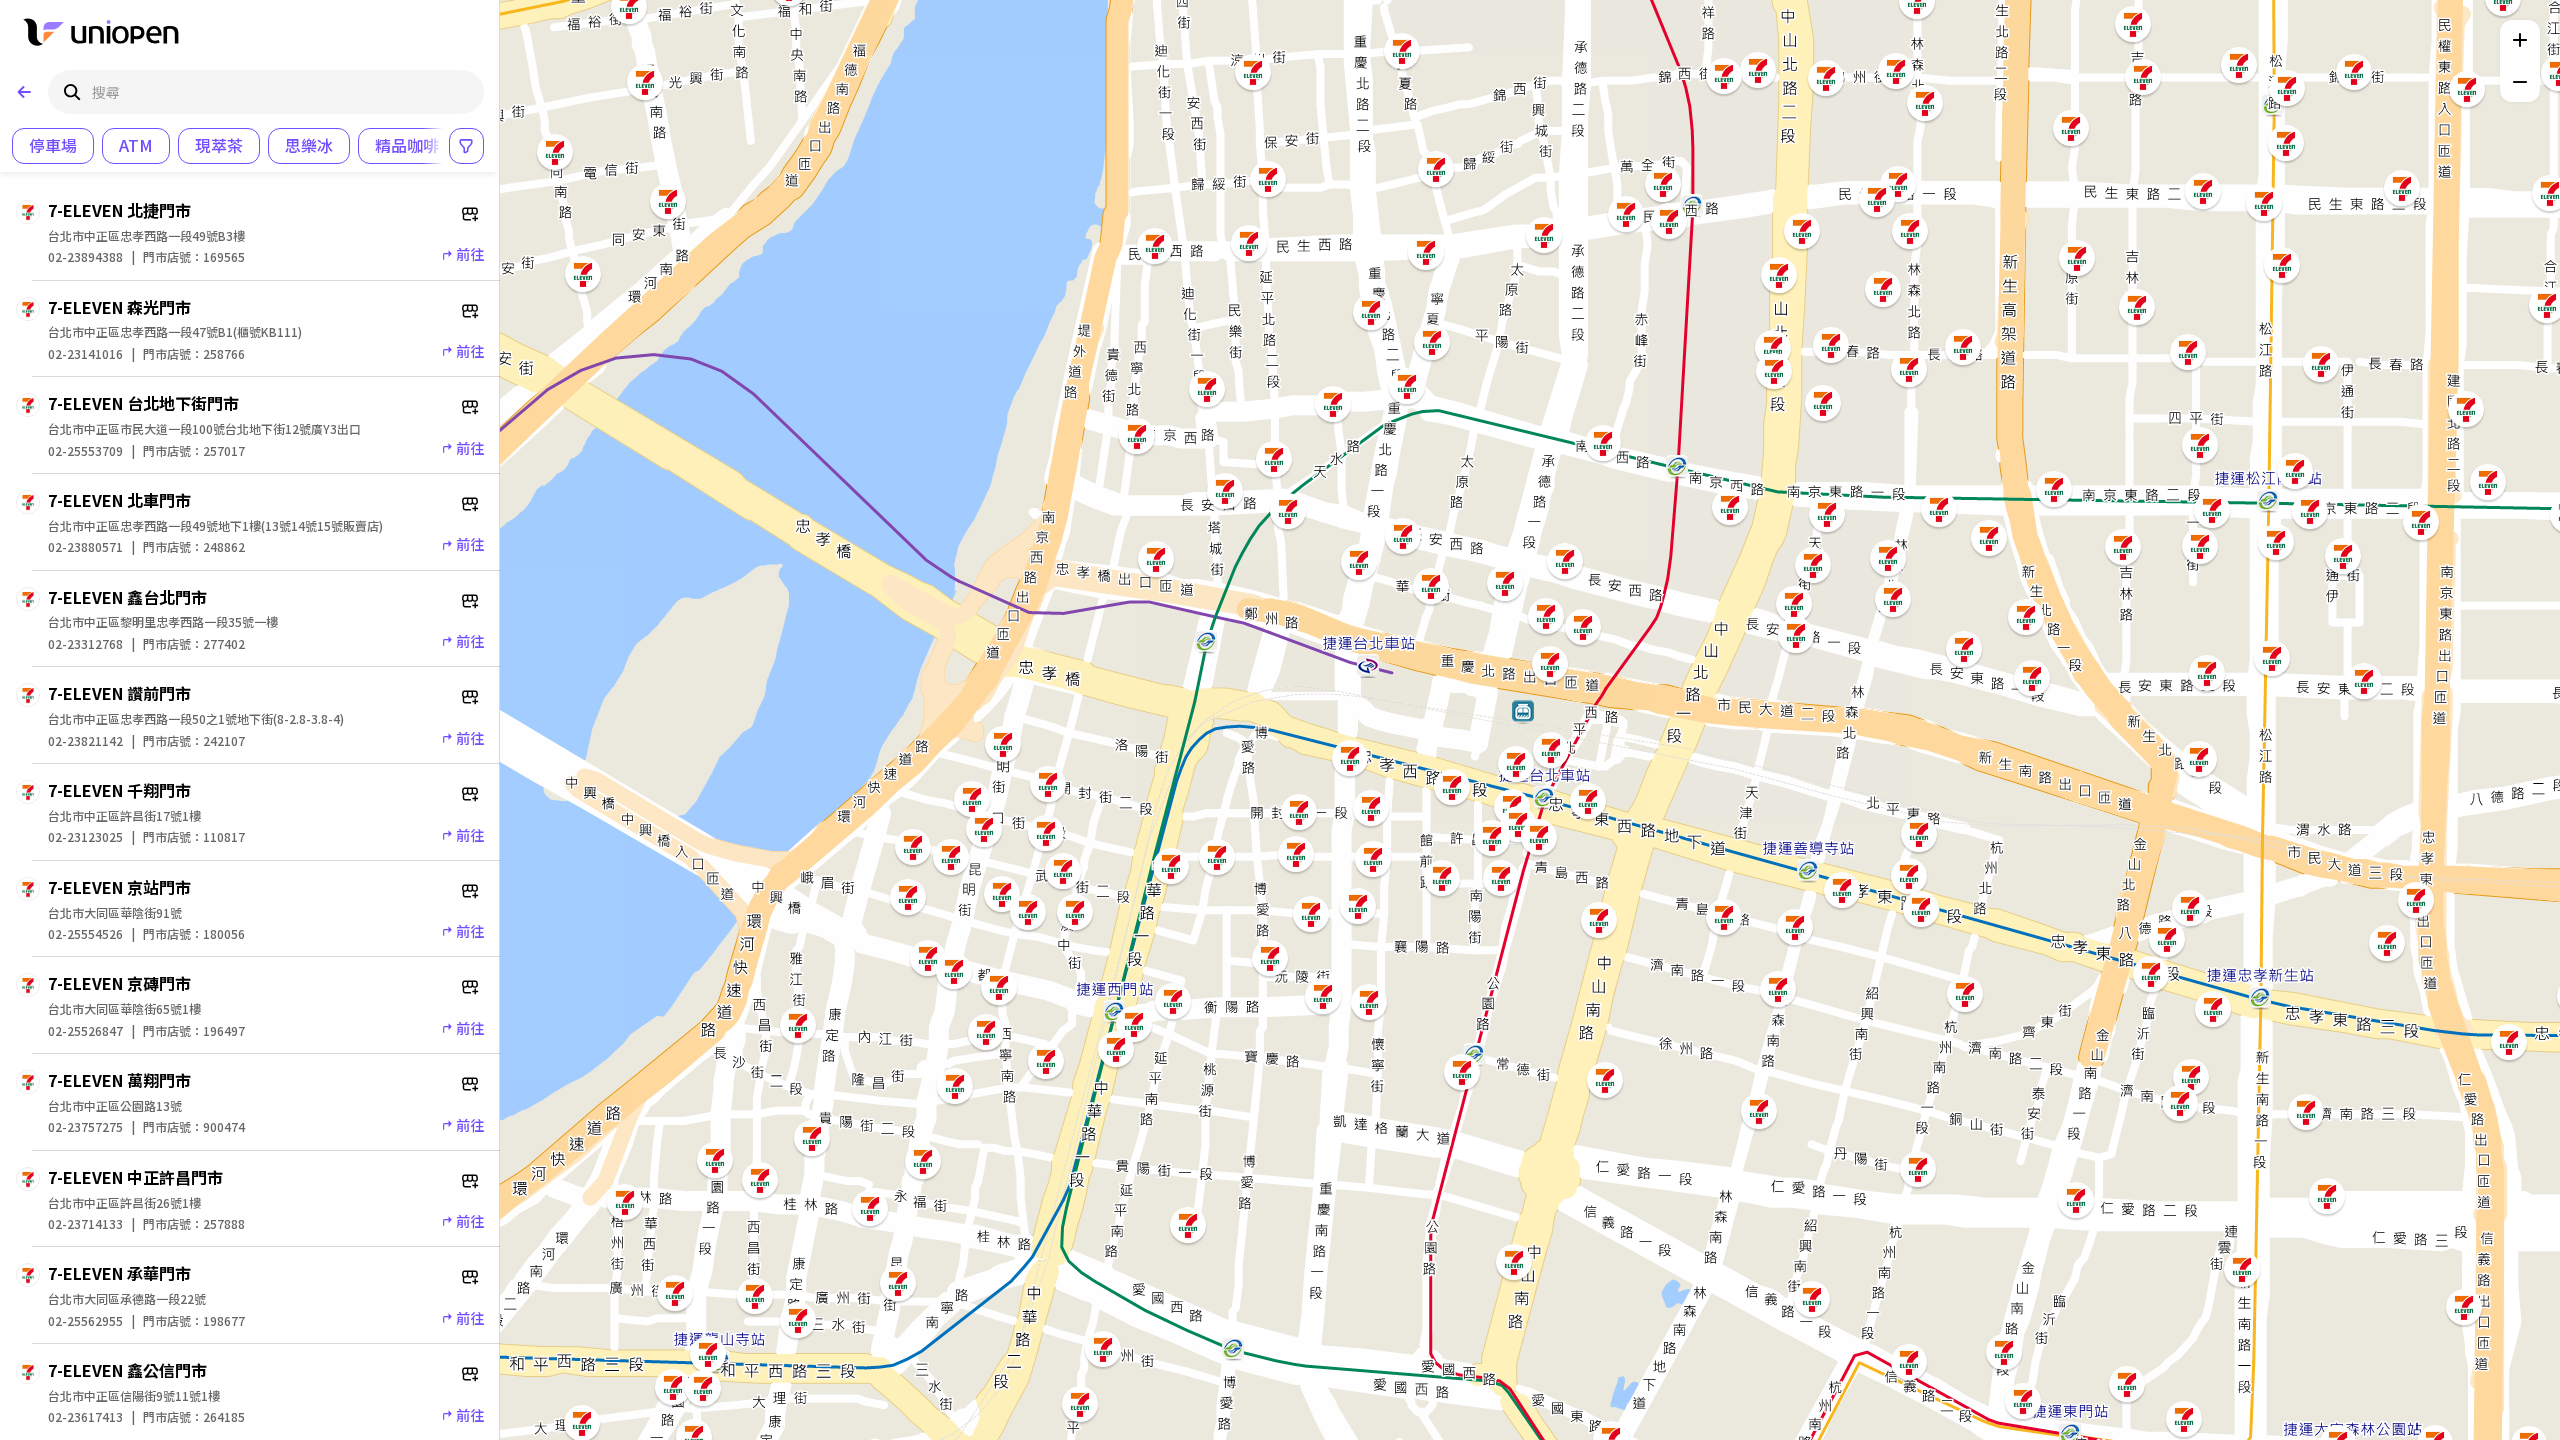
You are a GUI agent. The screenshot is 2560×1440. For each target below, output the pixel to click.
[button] (2464, 1307)
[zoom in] (2520, 40)
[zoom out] (2520, 82)
